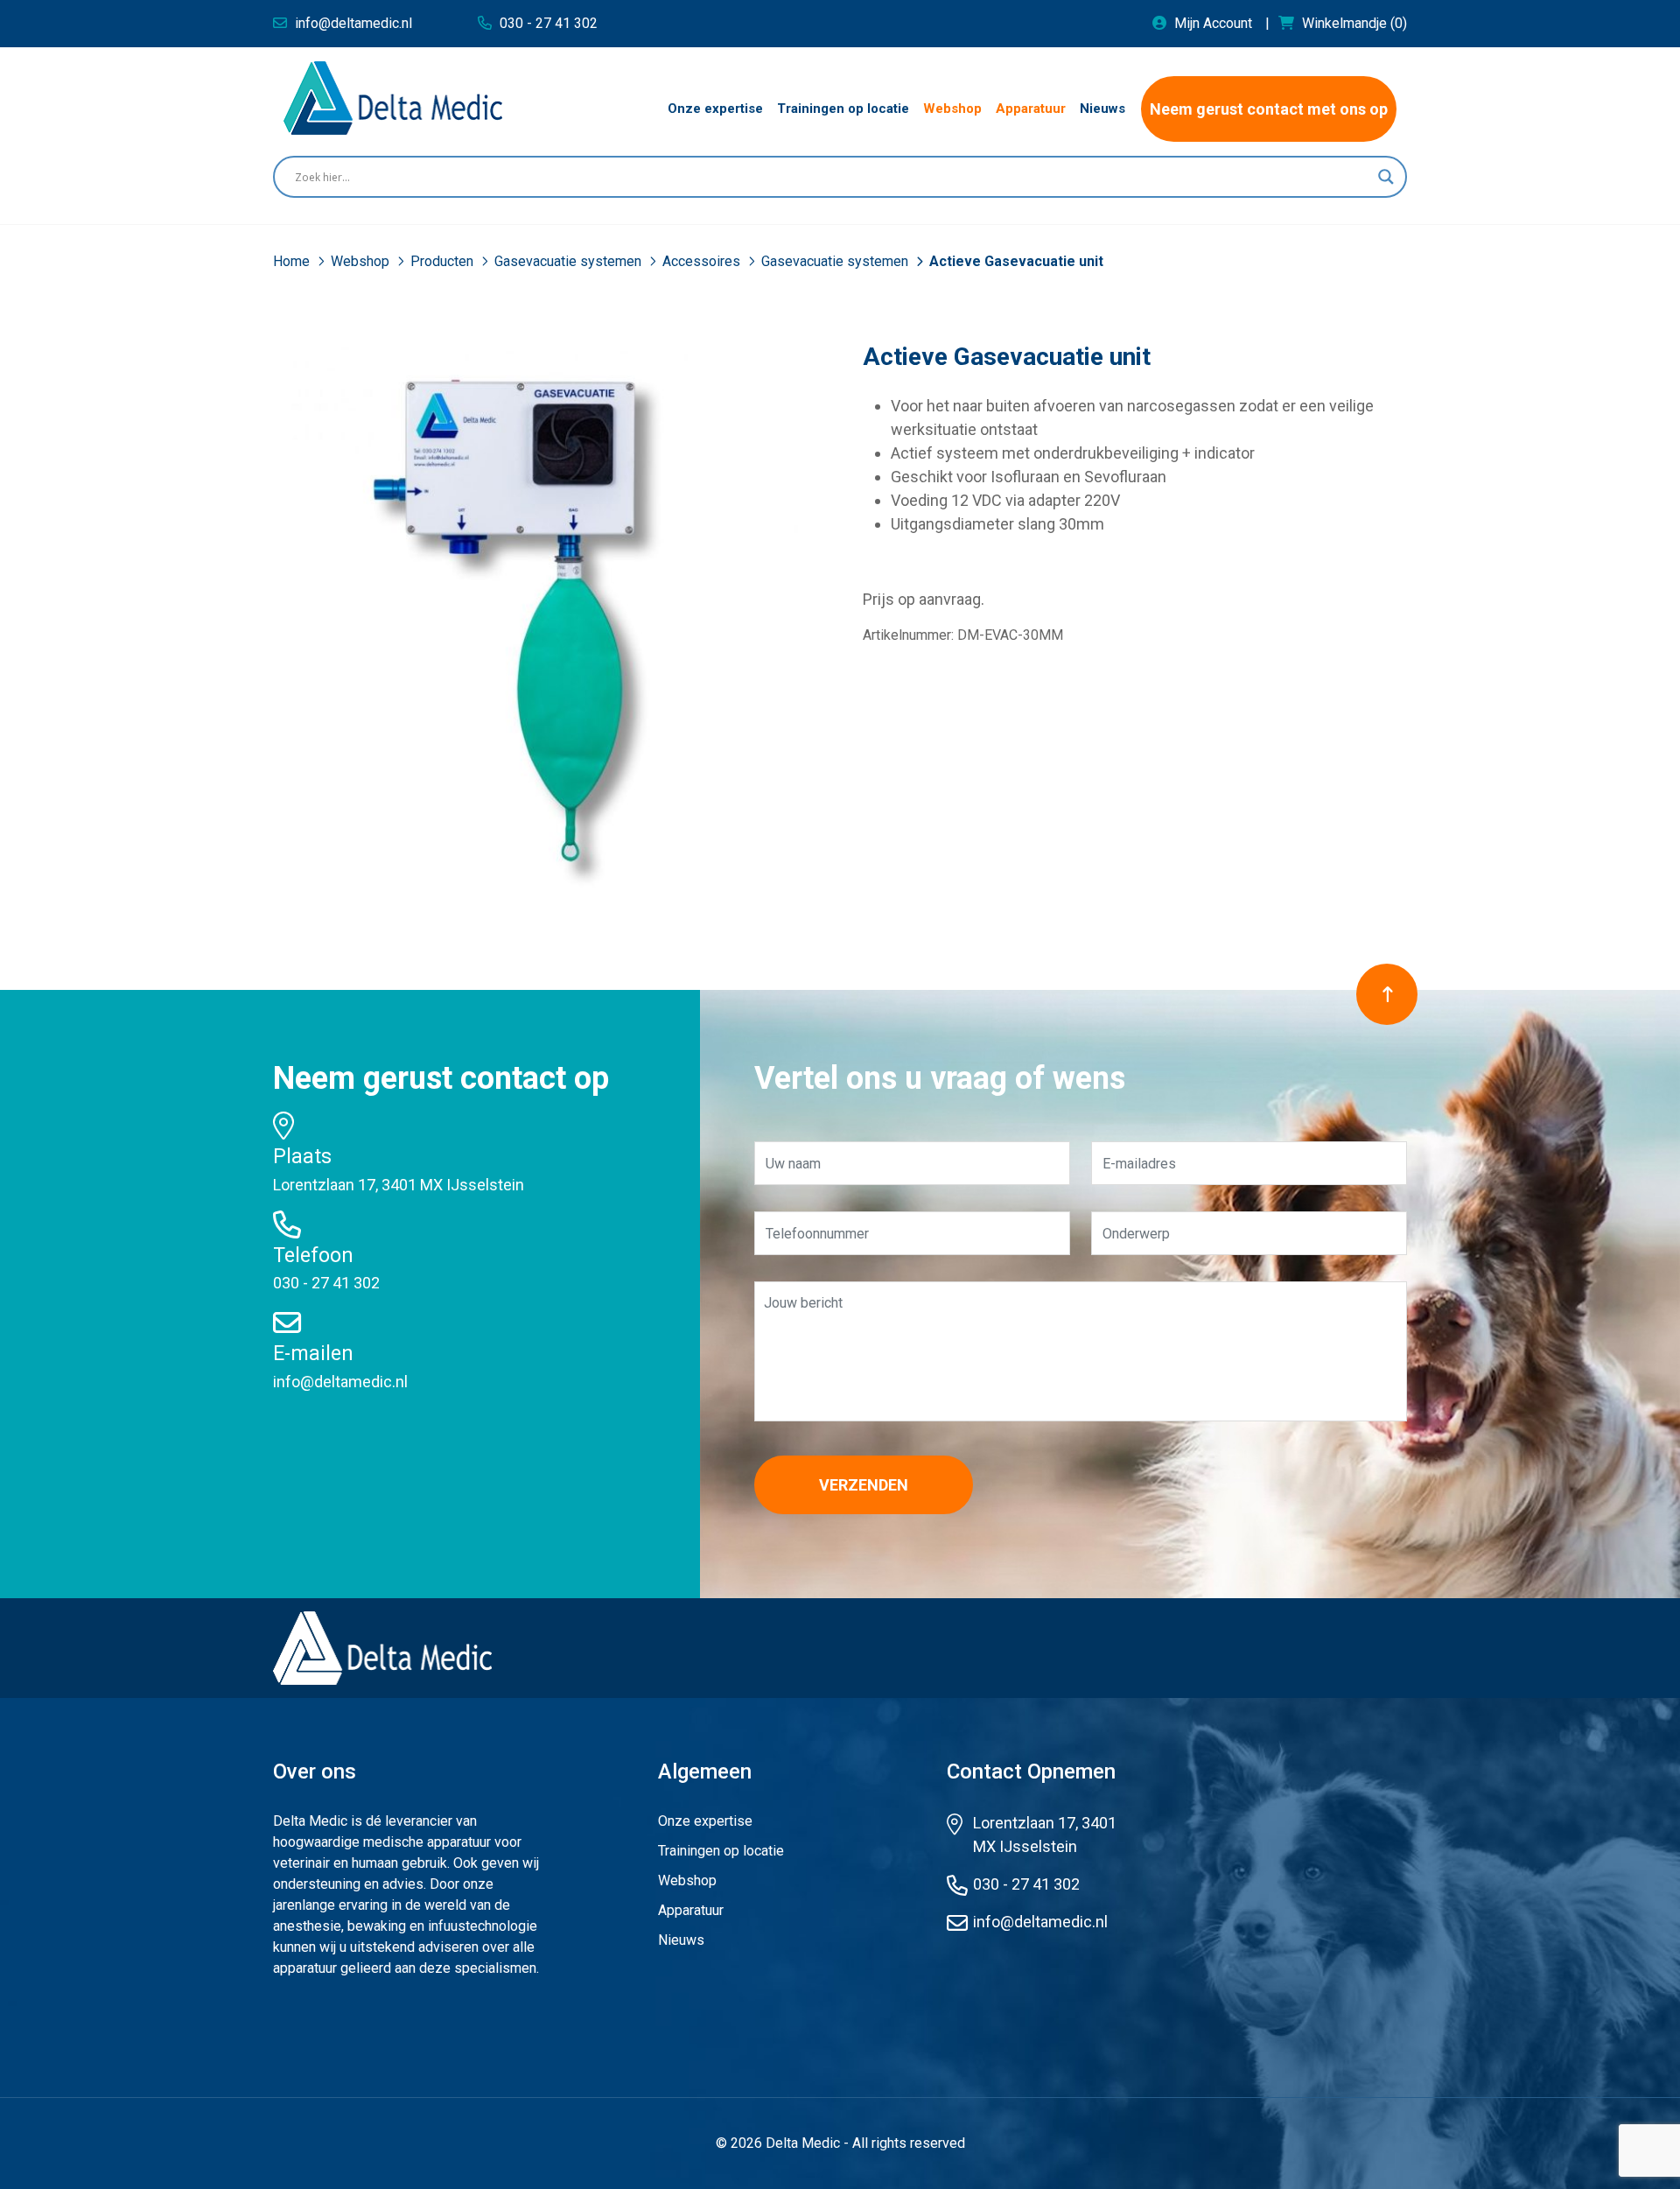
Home (293, 261)
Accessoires (703, 261)
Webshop (362, 261)
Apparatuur (691, 1910)
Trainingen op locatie (721, 1851)
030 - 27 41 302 (326, 1283)
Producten (444, 261)
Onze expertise (705, 1821)
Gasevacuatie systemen (570, 261)
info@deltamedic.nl (340, 1382)
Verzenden (864, 1485)
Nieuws (681, 1940)
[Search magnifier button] (1386, 177)
